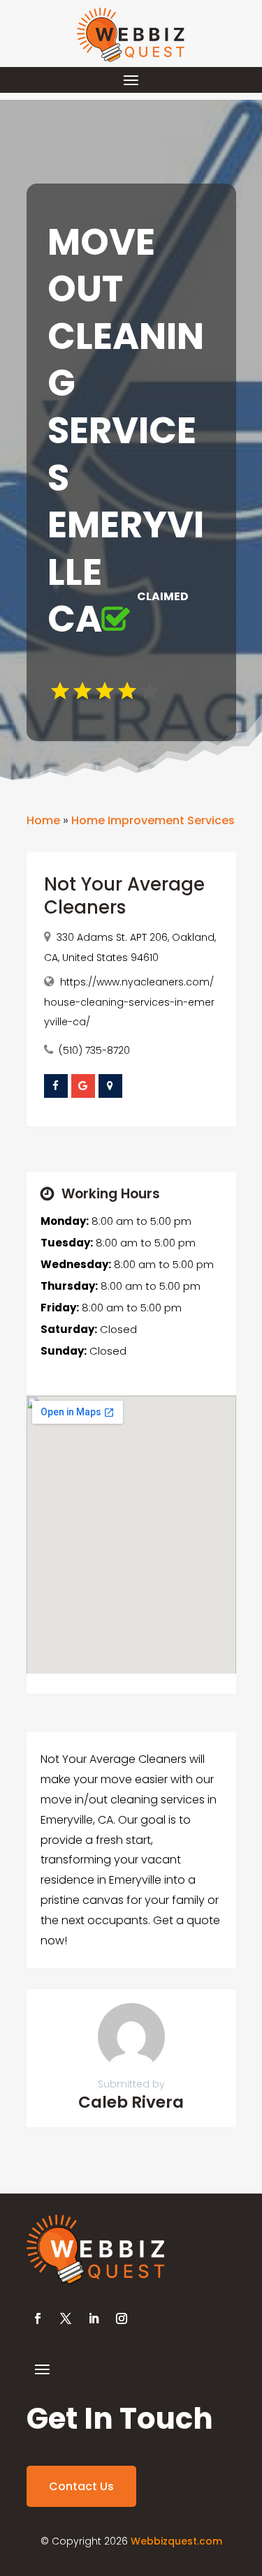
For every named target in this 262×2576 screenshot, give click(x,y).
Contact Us (81, 2486)
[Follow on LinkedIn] (94, 2318)
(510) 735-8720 (94, 1050)
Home (43, 820)
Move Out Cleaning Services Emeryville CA (126, 431)
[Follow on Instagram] (122, 2318)
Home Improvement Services (153, 820)
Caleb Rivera (131, 2102)
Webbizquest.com (176, 2541)
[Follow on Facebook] (38, 2318)
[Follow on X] (66, 2318)
